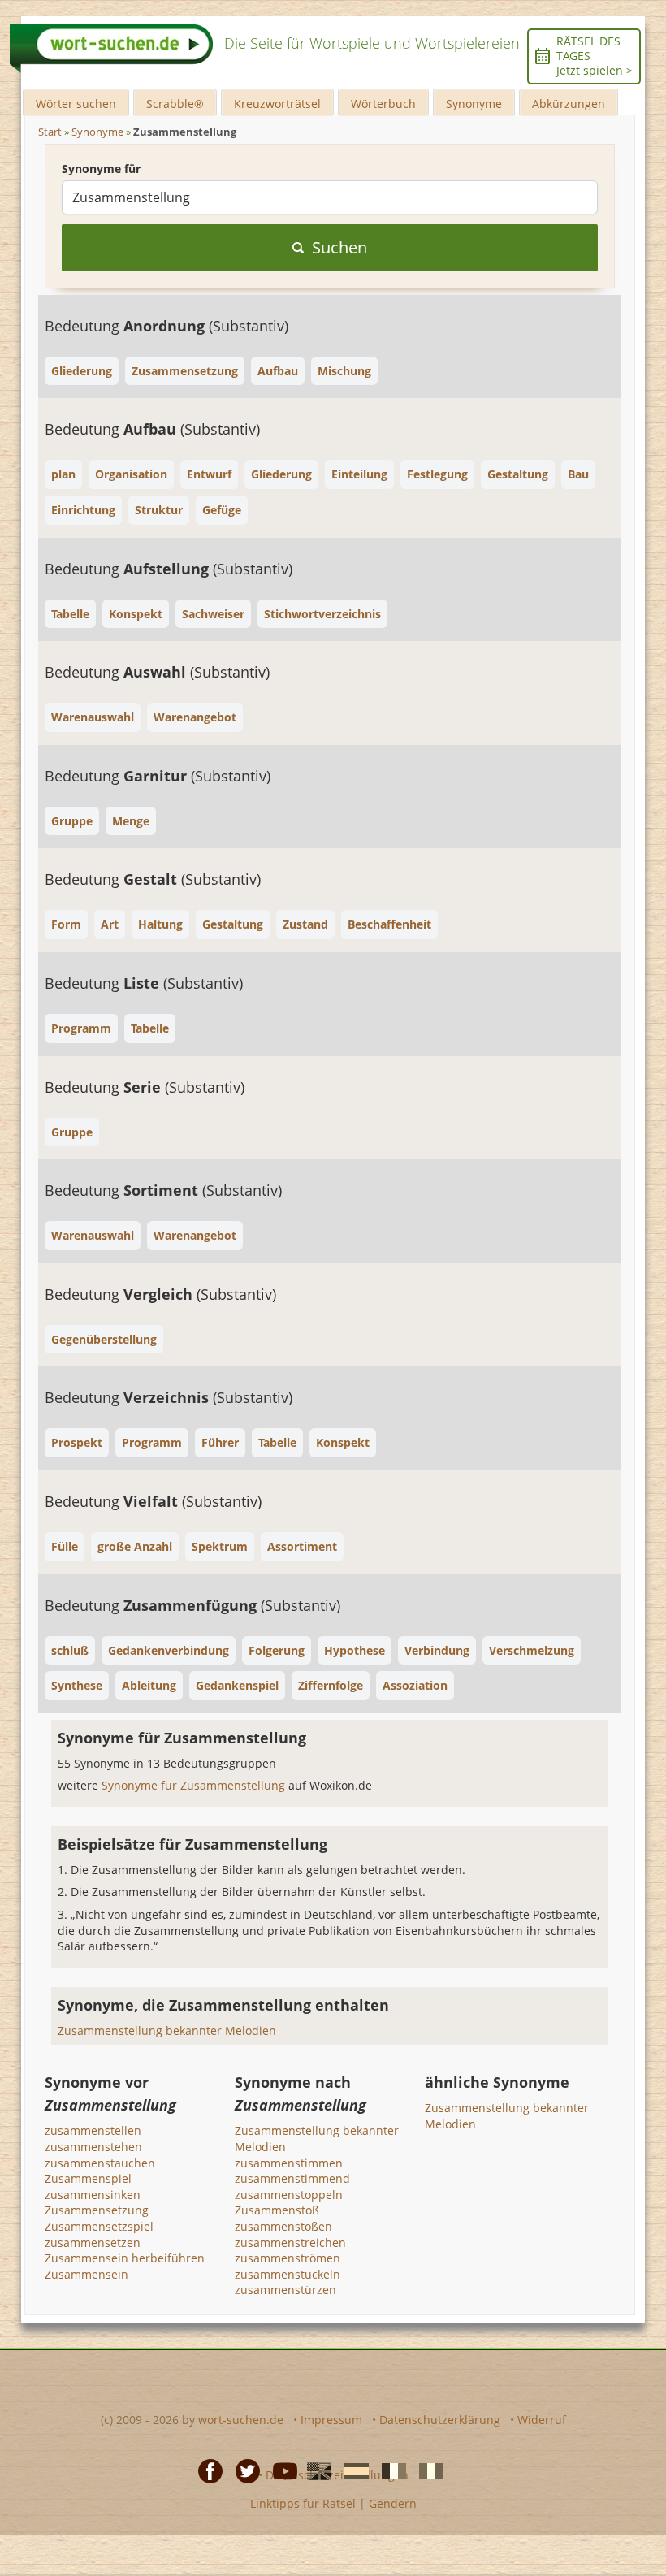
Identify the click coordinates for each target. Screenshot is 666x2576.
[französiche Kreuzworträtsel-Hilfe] (389, 2470)
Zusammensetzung (97, 2210)
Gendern (393, 2503)
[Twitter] (243, 2470)
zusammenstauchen (100, 2163)
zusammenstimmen (289, 2163)
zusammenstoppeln (289, 2195)
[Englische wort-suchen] (314, 2470)
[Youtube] (280, 2470)
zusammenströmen (288, 2258)
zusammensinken (93, 2195)
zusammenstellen (93, 2130)
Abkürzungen (569, 104)
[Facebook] (205, 2470)
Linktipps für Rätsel (303, 2503)
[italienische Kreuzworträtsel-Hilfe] (426, 2470)
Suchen (339, 247)
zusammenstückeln (288, 2274)
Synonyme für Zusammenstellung (195, 1785)
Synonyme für (101, 169)
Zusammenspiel (88, 2178)
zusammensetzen (93, 2243)
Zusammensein (86, 2274)
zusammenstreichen (290, 2243)
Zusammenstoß (277, 2210)
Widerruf (542, 2420)
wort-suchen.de (241, 2420)
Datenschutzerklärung (440, 2420)
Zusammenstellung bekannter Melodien (167, 2030)
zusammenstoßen (283, 2226)
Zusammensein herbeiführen (125, 2258)
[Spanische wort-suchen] (352, 2470)
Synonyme (474, 104)
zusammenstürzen (285, 2290)
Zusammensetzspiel (99, 2226)
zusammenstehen (93, 2147)
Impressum (331, 2420)
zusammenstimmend (292, 2178)
